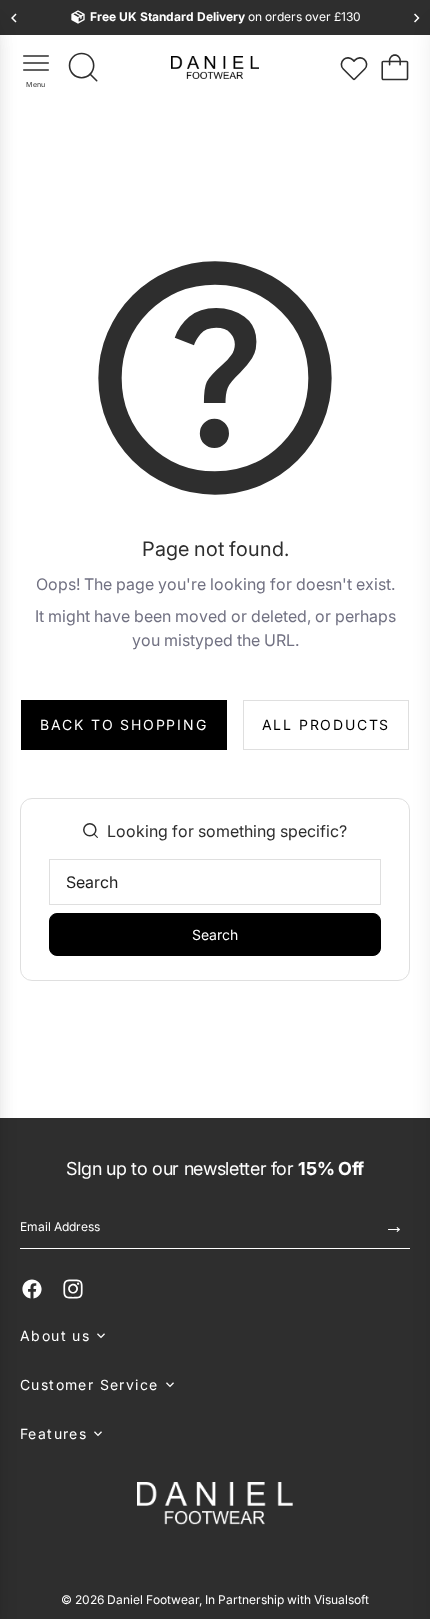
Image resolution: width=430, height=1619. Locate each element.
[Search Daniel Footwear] (84, 68)
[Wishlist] (354, 68)
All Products (326, 724)
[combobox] (215, 882)
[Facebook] (32, 1289)
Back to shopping (124, 724)
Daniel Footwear (153, 1599)
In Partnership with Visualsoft (287, 1599)
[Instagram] (73, 1289)
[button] (215, 1335)
